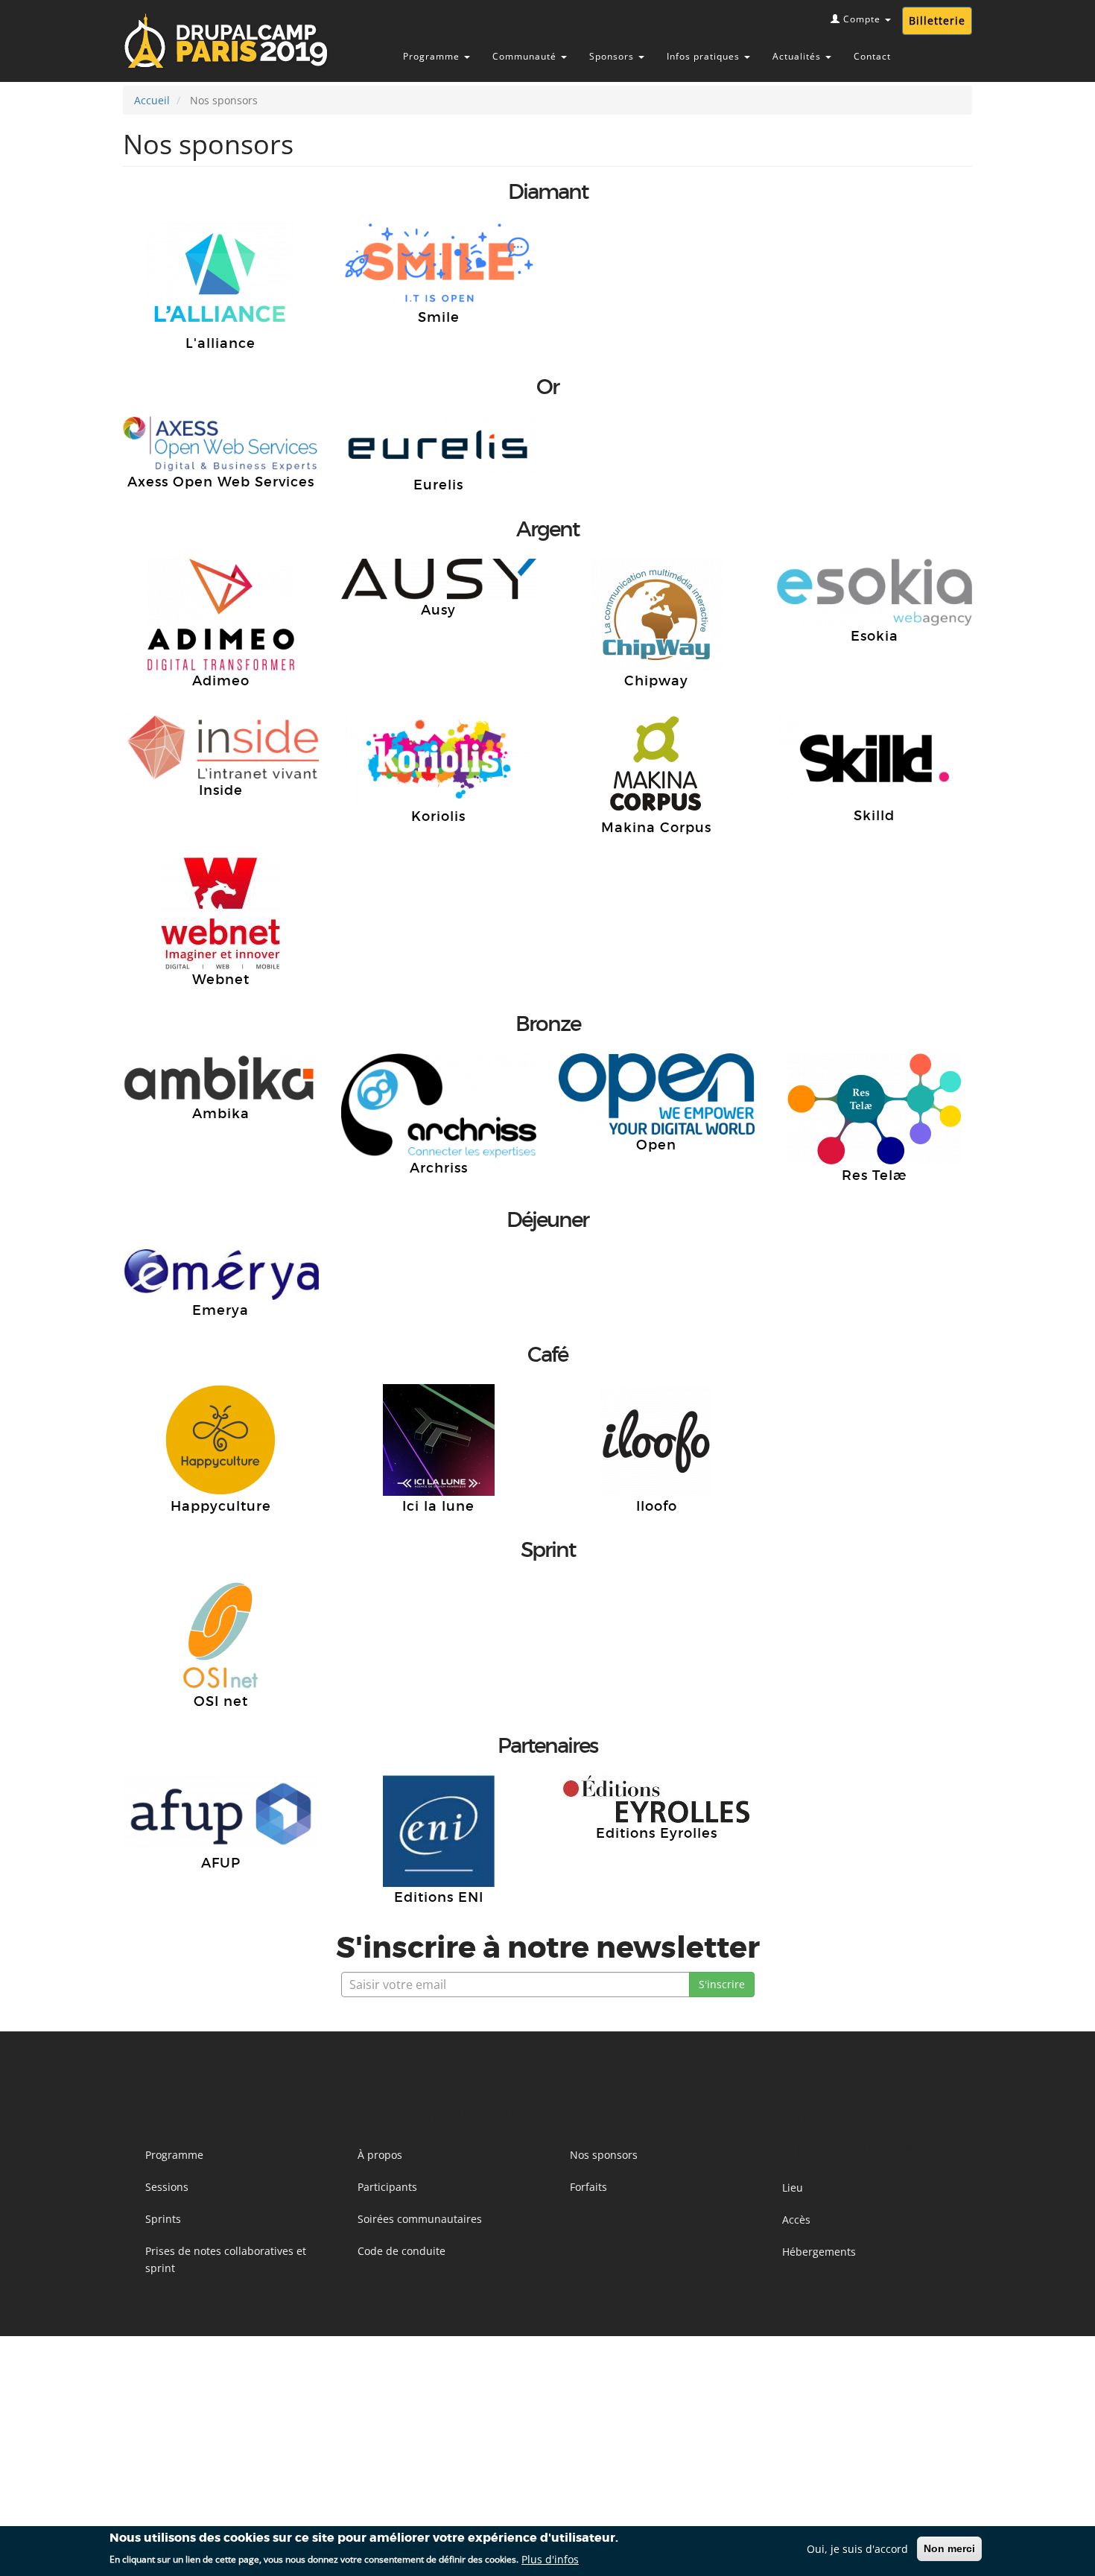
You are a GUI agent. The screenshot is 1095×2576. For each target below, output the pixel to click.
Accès (796, 2220)
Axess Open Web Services (221, 482)
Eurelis (438, 485)
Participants (387, 2187)
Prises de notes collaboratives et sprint (226, 2259)
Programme (433, 56)
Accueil (152, 100)
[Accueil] (240, 41)
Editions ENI (439, 1897)
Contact (872, 56)
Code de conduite (401, 2251)
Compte (862, 19)
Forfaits (588, 2187)
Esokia (875, 636)
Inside (221, 790)
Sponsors (613, 56)
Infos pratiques (705, 56)
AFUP (221, 1863)
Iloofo (657, 1506)
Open (656, 1145)
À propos (380, 2155)
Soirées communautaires (420, 2219)
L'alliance (220, 343)
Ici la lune (438, 1506)
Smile (439, 317)
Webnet (221, 980)
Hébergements (819, 2252)
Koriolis (438, 816)
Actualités (798, 56)
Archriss (439, 1168)
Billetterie (937, 20)
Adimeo (221, 681)
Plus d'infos (550, 2558)
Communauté (526, 56)
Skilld (874, 816)
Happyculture (221, 1506)
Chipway (656, 681)
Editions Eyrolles (657, 1833)
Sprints (163, 2219)
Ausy (438, 610)
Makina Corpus (656, 828)
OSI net (221, 1701)
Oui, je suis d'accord (857, 2549)
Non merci (949, 2548)
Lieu (793, 2188)
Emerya (220, 1310)
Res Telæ (875, 1176)
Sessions (167, 2187)
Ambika (221, 1114)
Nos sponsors (604, 2155)
